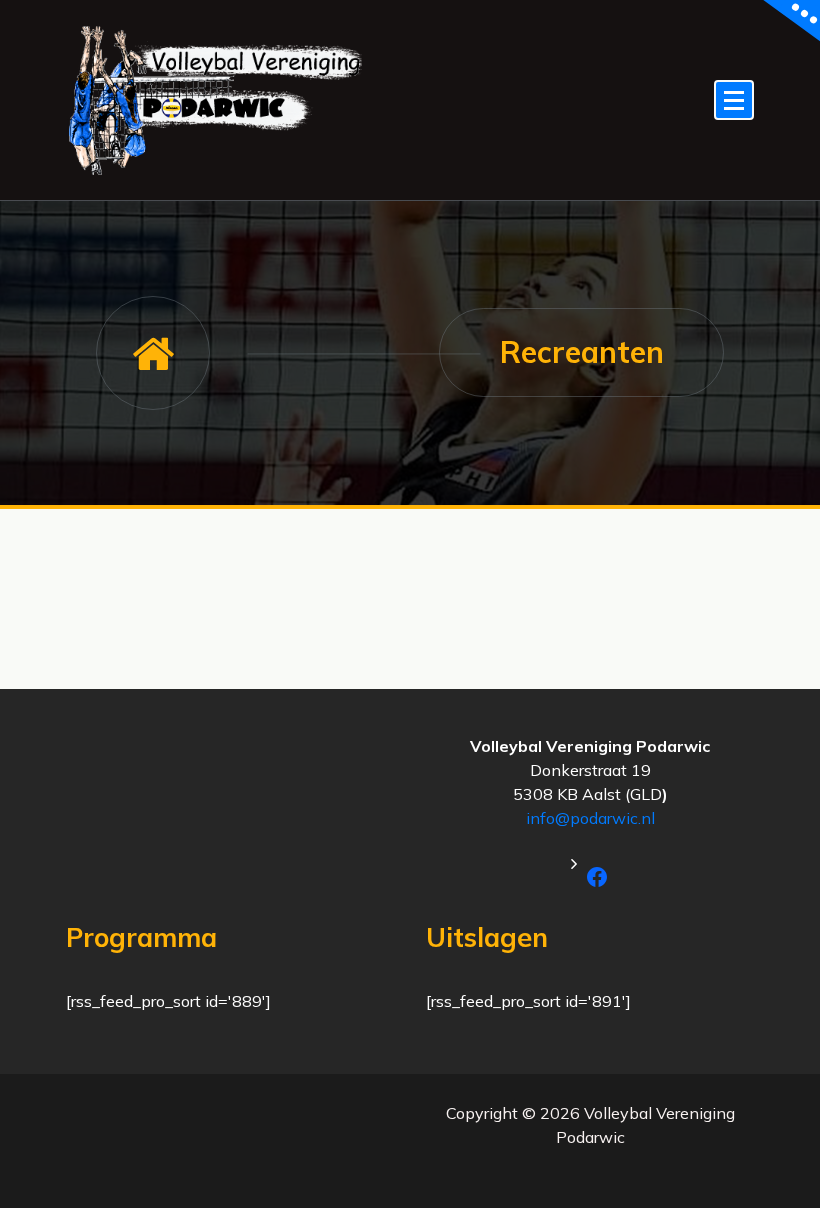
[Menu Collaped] (734, 100)
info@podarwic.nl (590, 818)
